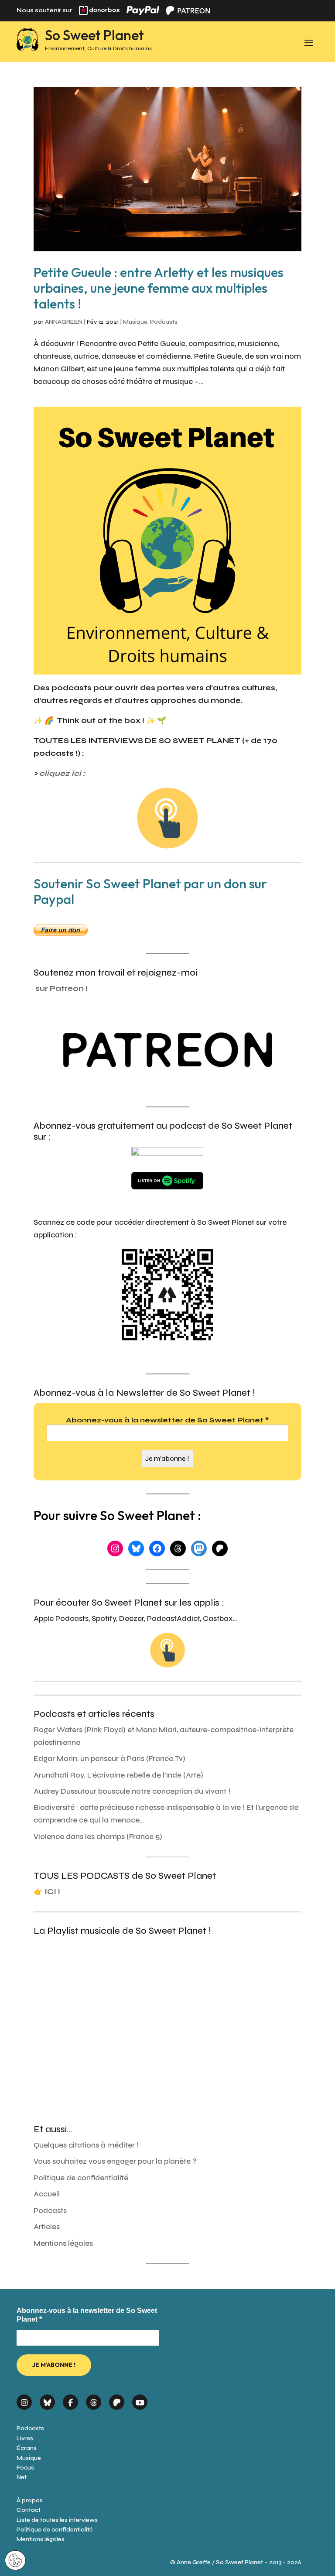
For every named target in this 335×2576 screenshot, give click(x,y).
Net (22, 2477)
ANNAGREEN (64, 322)
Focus (25, 2468)
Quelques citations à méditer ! (86, 2145)
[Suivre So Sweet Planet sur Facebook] (70, 2400)
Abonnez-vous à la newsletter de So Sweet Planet (167, 1420)
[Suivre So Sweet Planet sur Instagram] (24, 2400)
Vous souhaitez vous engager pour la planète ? (115, 2161)
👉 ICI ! (47, 1892)
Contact (29, 2510)
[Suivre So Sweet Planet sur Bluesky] (47, 2400)
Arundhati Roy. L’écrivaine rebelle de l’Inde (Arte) (118, 1775)
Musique (135, 322)
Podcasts (164, 322)
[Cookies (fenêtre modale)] (15, 2561)
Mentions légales (63, 2243)
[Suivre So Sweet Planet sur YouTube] (140, 2400)
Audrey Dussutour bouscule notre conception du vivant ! (132, 1791)
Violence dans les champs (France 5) (98, 1837)
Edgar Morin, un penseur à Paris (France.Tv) (109, 1759)
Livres (25, 2438)
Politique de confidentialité (81, 2178)
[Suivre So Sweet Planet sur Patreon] (117, 2400)
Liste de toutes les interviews (57, 2520)
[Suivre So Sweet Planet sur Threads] (94, 2400)
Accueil (47, 2194)
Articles (47, 2227)
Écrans (27, 2448)
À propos (30, 2500)
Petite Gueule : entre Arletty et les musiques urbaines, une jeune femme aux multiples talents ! (159, 288)
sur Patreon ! (62, 988)
